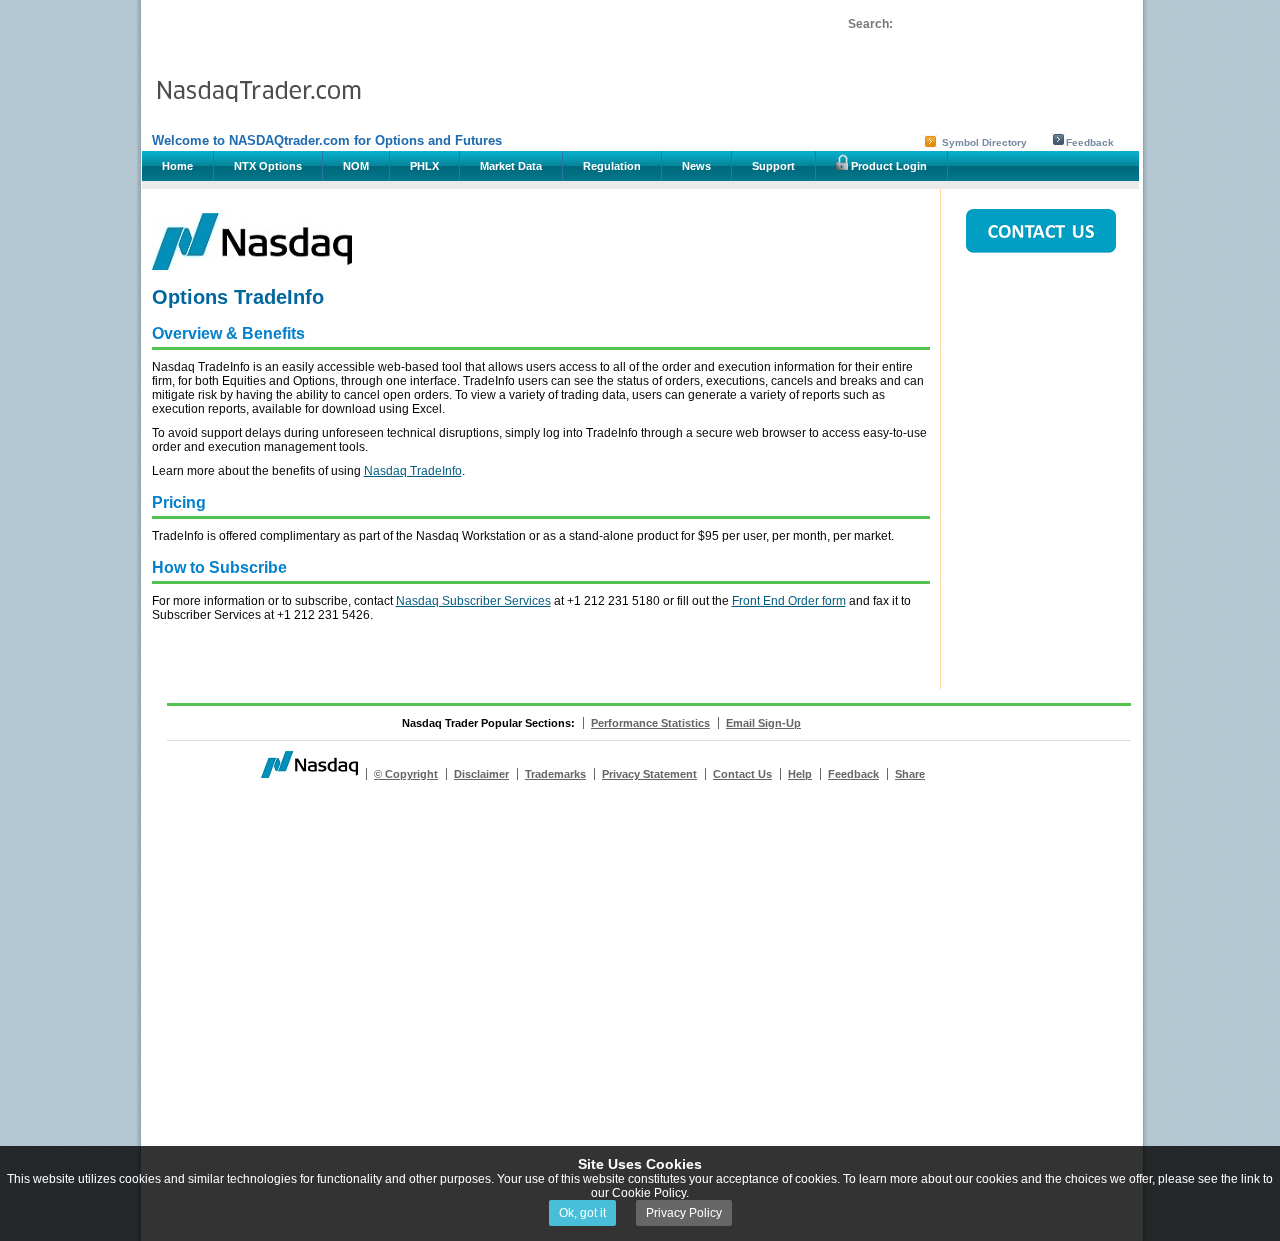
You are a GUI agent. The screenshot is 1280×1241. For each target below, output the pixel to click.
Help (800, 774)
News (696, 166)
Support (773, 166)
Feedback (1090, 142)
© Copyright (406, 774)
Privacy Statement (649, 774)
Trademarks (555, 774)
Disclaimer (481, 774)
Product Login (887, 166)
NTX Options (268, 166)
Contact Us (742, 774)
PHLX (424, 166)
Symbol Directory (984, 142)
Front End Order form (789, 601)
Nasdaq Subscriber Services (473, 601)
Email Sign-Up (763, 723)
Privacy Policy (684, 1213)
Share (910, 774)
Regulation (612, 166)
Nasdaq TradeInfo (413, 471)
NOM (356, 166)
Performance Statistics (650, 723)
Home (177, 166)
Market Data (511, 166)
